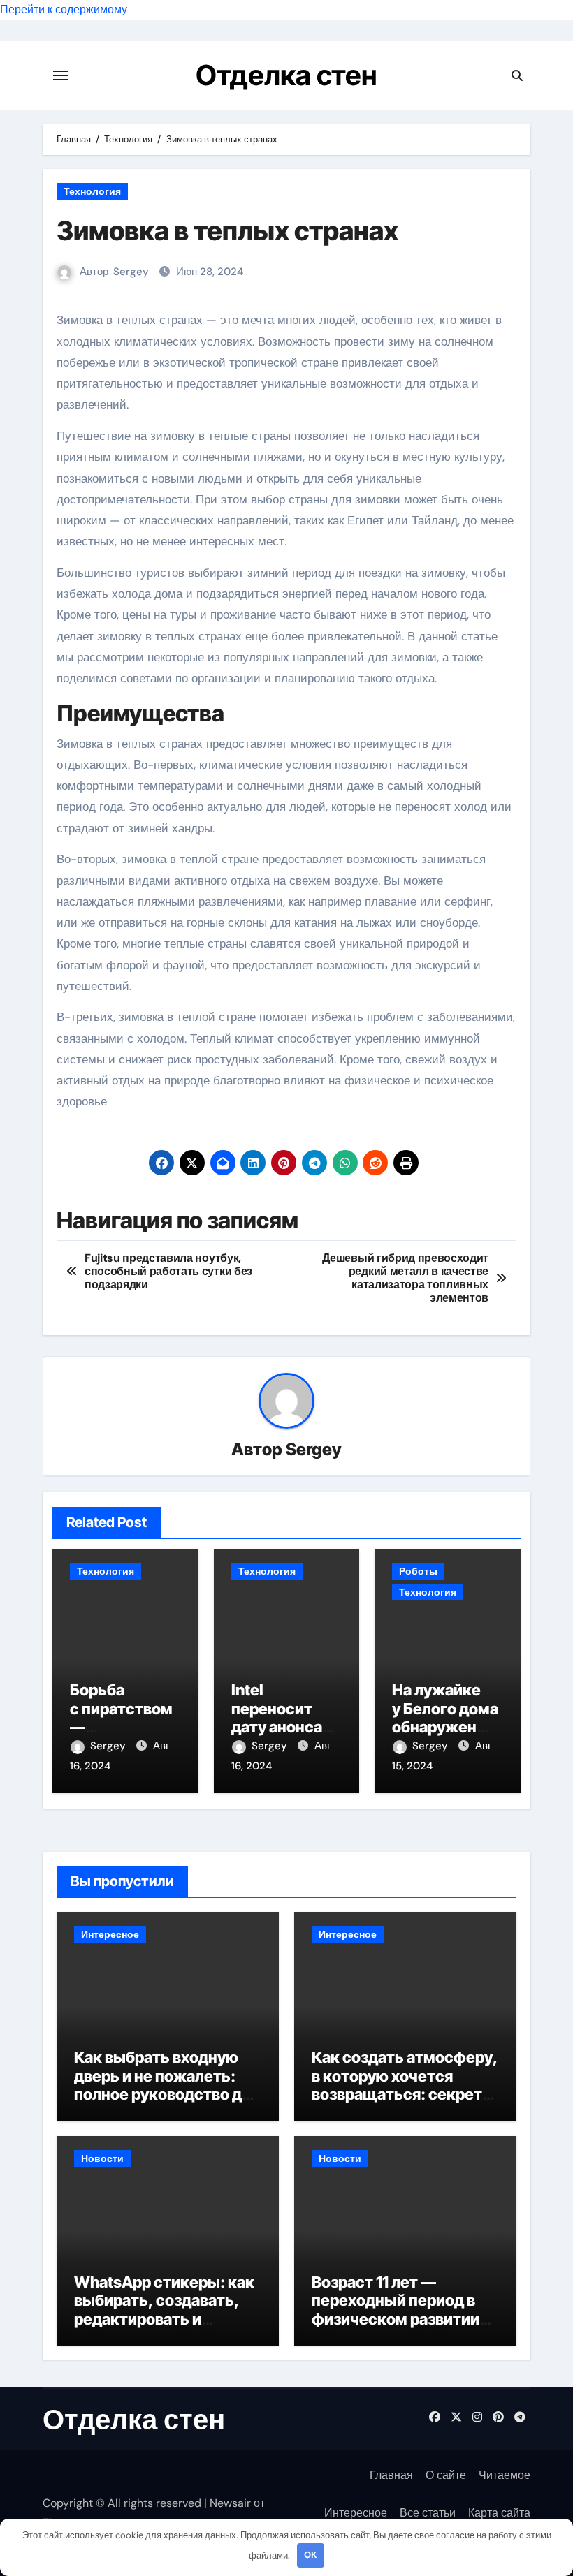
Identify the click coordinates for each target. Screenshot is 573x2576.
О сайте (446, 2475)
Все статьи (428, 2513)
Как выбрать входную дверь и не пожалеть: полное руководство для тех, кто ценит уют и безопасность (167, 2094)
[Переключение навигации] (61, 75)
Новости (102, 2158)
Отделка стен (286, 75)
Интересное (110, 1934)
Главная (391, 2475)
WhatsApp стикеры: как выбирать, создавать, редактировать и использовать (164, 2310)
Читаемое (505, 2475)
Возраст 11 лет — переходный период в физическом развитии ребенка (396, 2310)
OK (310, 2555)
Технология (92, 191)
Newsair (230, 2503)
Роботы (418, 1571)
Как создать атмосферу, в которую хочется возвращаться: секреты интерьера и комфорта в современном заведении (405, 2094)
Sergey (131, 272)
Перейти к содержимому (64, 9)
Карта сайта (499, 2513)
